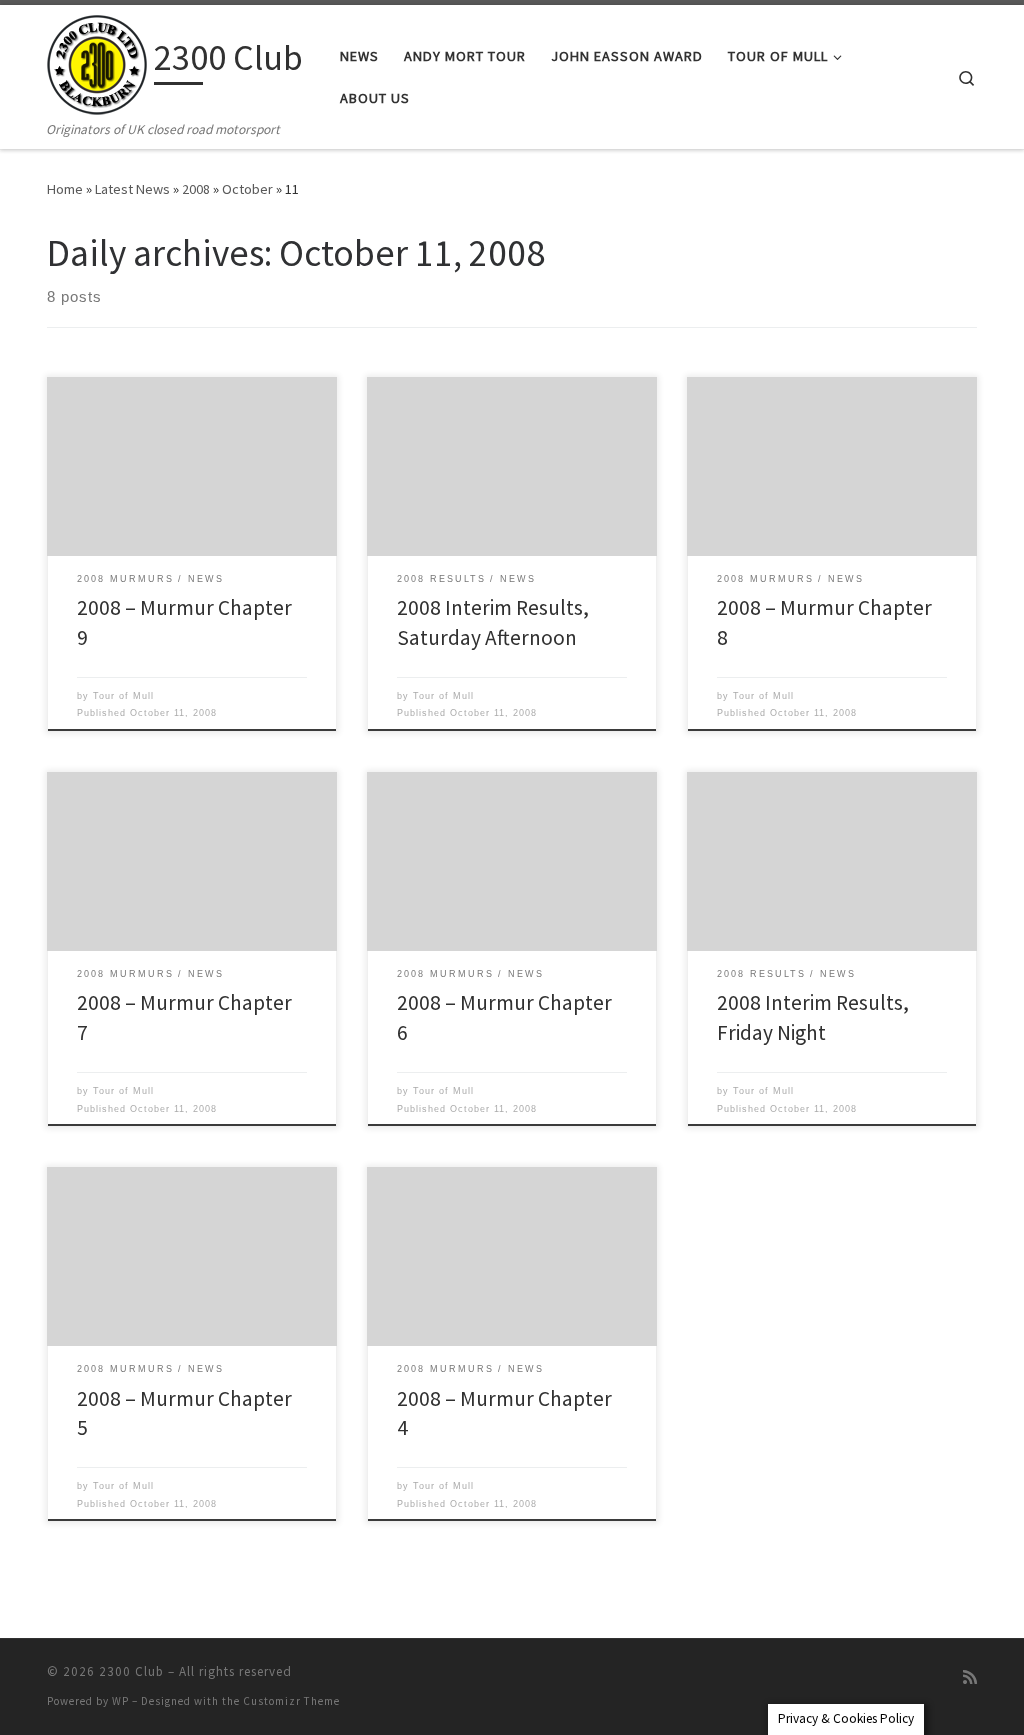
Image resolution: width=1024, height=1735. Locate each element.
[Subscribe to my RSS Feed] (970, 1677)
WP (120, 1701)
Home (65, 189)
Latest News (132, 189)
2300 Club (131, 1671)
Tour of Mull (123, 696)
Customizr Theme (291, 1701)
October (247, 189)
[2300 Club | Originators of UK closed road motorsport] (97, 61)
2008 (196, 189)
